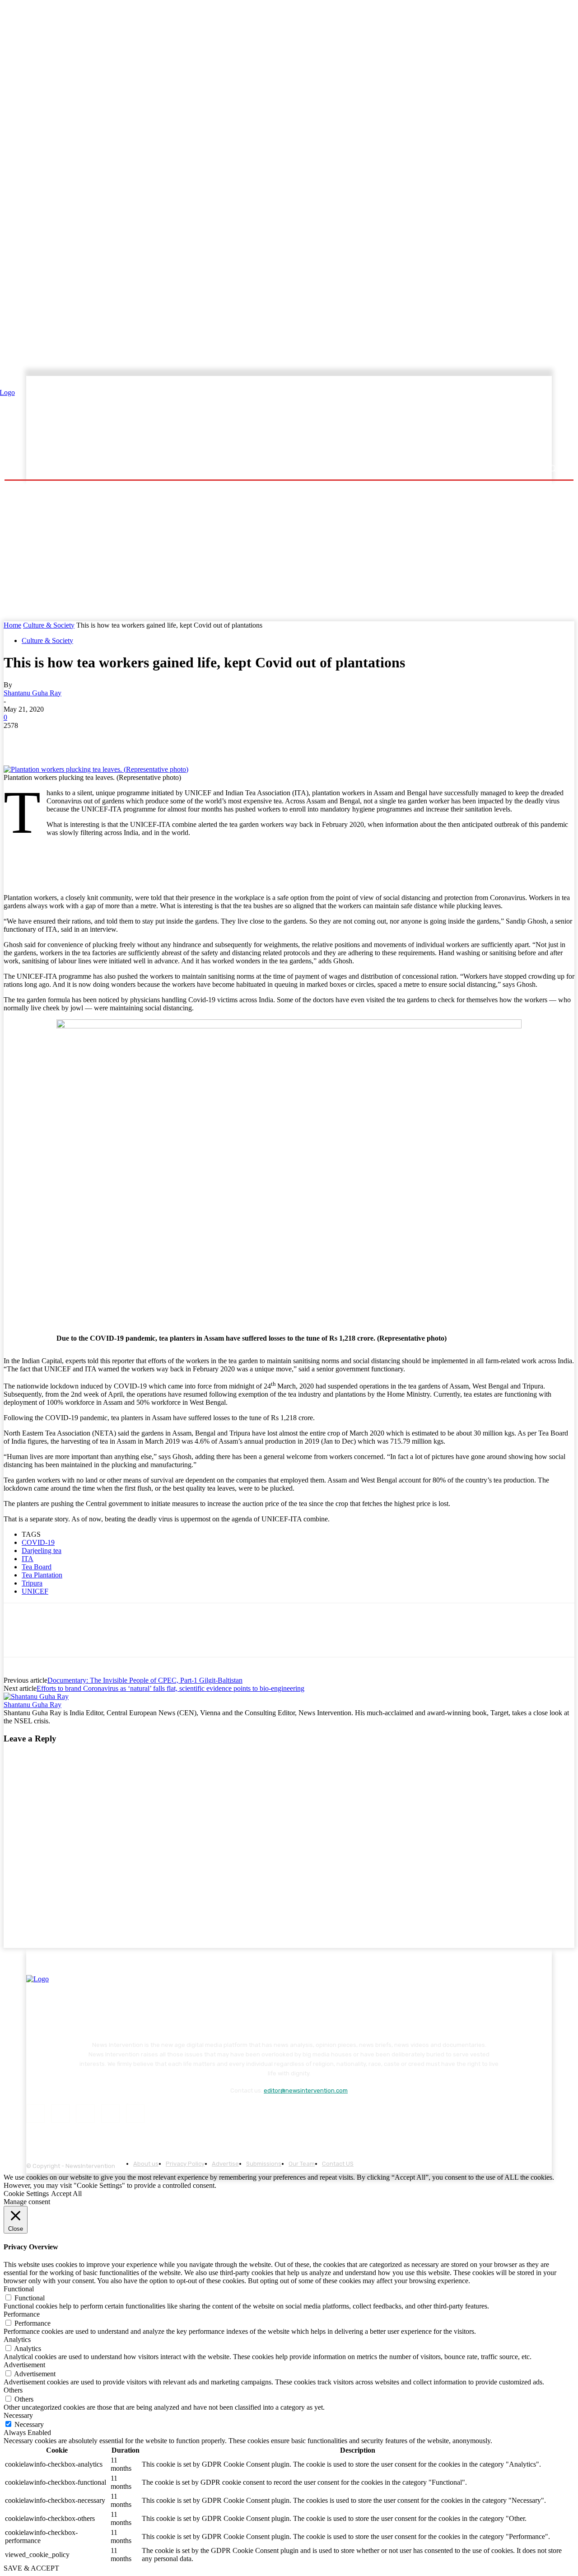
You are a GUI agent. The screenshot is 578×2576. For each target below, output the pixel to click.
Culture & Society (49, 625)
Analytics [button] (17, 2339)
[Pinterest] (84, 739)
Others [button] (13, 2390)
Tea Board (37, 1567)
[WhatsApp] (116, 739)
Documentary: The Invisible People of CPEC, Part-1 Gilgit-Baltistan (145, 1680)
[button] (552, 468)
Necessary (29, 2424)
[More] (181, 739)
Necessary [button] (18, 2415)
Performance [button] (22, 2314)
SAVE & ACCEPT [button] (31, 2568)
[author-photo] (36, 1696)
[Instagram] (60, 2114)
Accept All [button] (66, 2194)
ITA (28, 1559)
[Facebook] (19, 739)
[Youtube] (135, 2114)
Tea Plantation (42, 1575)
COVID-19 (38, 1542)
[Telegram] (148, 739)
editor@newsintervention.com (306, 2090)
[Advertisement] (368, 419)
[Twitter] (51, 739)
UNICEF (35, 1591)
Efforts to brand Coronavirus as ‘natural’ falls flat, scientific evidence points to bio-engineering (170, 1688)
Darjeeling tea (42, 1551)
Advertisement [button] (24, 2365)
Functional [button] (19, 2289)
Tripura (32, 1583)
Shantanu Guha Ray (33, 693)
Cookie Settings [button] (26, 2194)
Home (12, 625)
